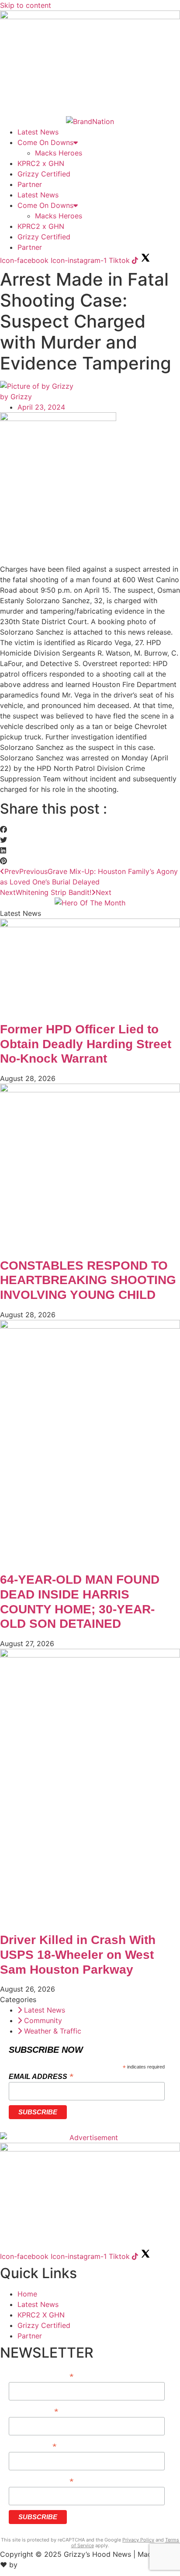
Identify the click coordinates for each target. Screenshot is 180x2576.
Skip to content (26, 5)
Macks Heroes (59, 153)
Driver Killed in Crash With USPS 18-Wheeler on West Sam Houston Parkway (78, 1954)
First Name (33, 2411)
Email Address (41, 2076)
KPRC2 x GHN (41, 163)
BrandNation (40, 2565)
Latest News (38, 132)
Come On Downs (45, 142)
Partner (30, 184)
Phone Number (41, 2481)
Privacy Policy (138, 2540)
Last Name (32, 2446)
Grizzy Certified (44, 174)
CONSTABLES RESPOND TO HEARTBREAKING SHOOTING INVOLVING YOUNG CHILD (88, 1280)
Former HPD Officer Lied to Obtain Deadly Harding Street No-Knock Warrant (86, 1044)
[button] (90, 829)
